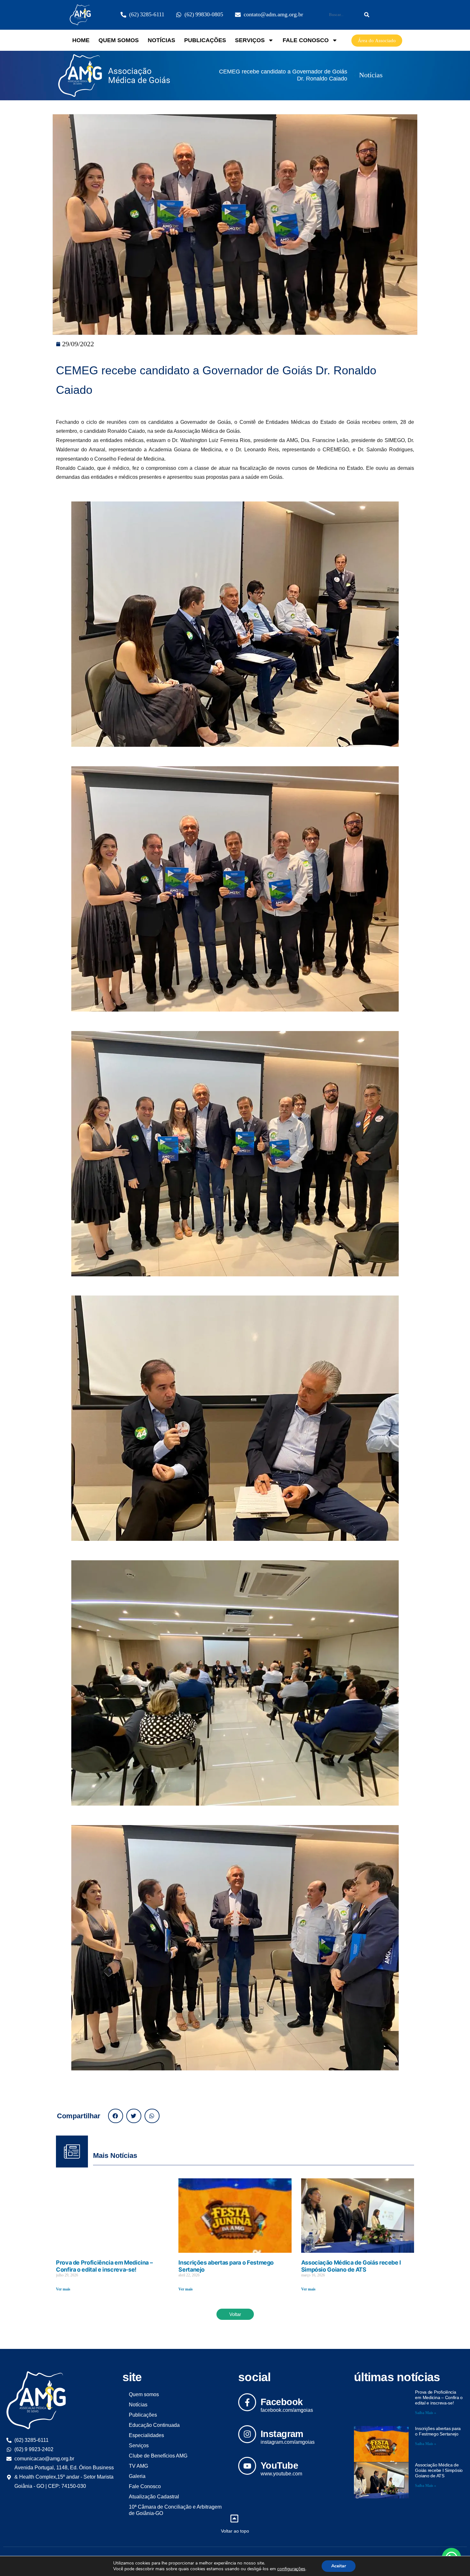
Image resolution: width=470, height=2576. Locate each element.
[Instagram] (247, 2434)
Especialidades (146, 2435)
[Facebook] (247, 2402)
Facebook (282, 2402)
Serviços (250, 40)
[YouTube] (247, 2466)
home (81, 40)
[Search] (367, 15)
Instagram (282, 2434)
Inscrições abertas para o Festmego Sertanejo (438, 2431)
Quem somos (119, 40)
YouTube (279, 2465)
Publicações (205, 40)
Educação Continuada (154, 2425)
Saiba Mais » (426, 2413)
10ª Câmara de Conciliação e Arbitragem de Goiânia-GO (175, 2510)
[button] (116, 2116)
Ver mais (63, 2289)
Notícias (161, 40)
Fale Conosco (306, 40)
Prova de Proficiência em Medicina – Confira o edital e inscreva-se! (104, 2266)
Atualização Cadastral (154, 2497)
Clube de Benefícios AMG (158, 2456)
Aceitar (339, 2566)
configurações (291, 2569)
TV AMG (138, 2466)
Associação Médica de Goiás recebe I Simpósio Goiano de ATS (351, 2266)
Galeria (137, 2476)
